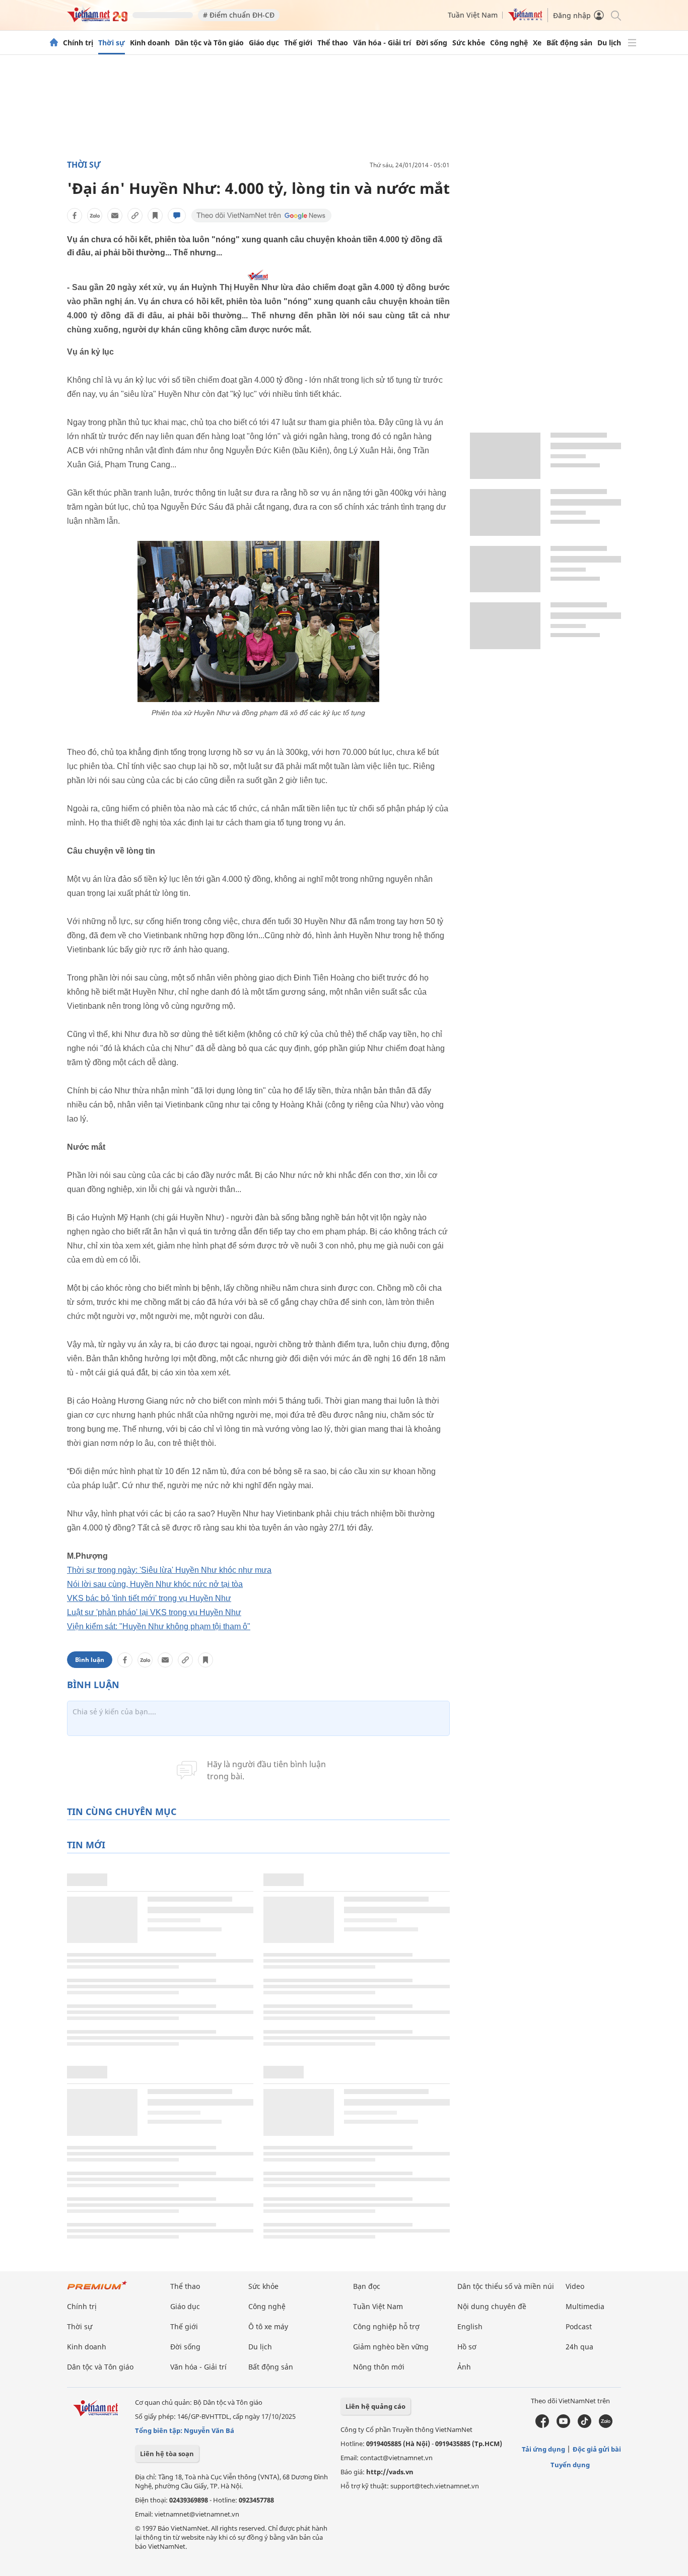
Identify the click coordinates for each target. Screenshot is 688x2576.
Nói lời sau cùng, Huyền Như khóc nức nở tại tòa (155, 1584)
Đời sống (432, 43)
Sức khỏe (469, 43)
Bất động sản (569, 43)
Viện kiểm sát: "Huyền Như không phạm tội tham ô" (159, 1626)
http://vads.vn (390, 2472)
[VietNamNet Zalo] (606, 2425)
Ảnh (464, 2367)
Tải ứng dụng (543, 2449)
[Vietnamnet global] (525, 18)
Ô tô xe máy (268, 2326)
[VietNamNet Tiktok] (584, 2425)
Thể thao (333, 43)
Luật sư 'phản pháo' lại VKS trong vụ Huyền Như (154, 1612)
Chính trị (78, 43)
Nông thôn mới (379, 2367)
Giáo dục (264, 43)
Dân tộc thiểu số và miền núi (506, 2286)
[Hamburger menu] (632, 43)
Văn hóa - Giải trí (382, 43)
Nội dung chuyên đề (492, 2306)
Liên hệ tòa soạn (167, 2454)
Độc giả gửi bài (597, 2449)
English (470, 2326)
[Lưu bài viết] (155, 216)
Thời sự (112, 43)
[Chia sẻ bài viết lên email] (115, 216)
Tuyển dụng (570, 2465)
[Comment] (177, 216)
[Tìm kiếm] (615, 15)
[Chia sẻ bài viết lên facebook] (75, 216)
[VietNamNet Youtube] (563, 2425)
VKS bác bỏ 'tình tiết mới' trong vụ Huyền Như (149, 1598)
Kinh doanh (150, 43)
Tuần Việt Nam (473, 15)
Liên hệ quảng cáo (375, 2406)
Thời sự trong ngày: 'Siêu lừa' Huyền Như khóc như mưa (169, 1570)
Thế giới (298, 43)
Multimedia (585, 2306)
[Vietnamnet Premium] (97, 2290)
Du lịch (609, 43)
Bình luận (90, 1660)
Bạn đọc (367, 2286)
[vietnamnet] (97, 19)
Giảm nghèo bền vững (391, 2347)
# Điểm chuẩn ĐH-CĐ (239, 15)
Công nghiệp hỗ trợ (386, 2326)
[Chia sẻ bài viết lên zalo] (95, 216)
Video (575, 2286)
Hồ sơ (467, 2347)
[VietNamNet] (54, 43)
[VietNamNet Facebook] (542, 2425)
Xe (537, 43)
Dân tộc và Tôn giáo (209, 43)
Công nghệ (509, 43)
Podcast (579, 2326)
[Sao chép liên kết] (135, 216)
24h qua (579, 2347)
